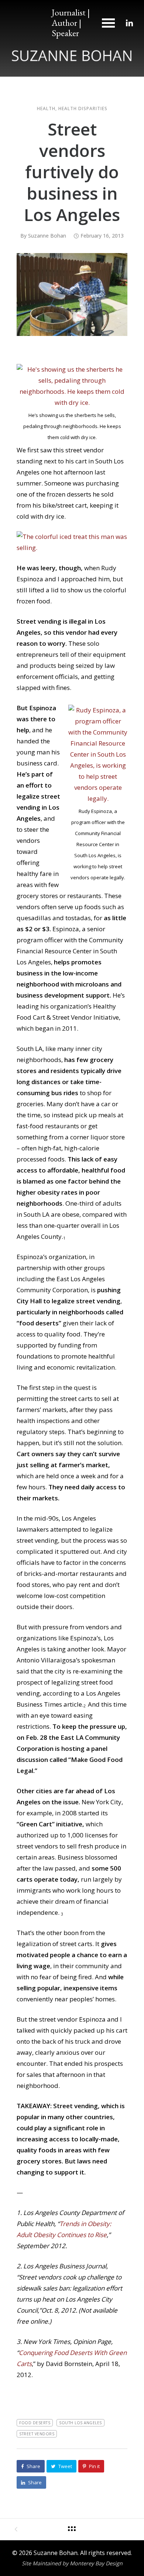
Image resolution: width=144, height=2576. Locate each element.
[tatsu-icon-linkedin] (129, 23)
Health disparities (83, 109)
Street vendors (37, 2434)
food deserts (35, 2423)
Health (46, 109)
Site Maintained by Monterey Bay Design (72, 2563)
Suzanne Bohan (47, 236)
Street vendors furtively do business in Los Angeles (72, 172)
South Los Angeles (80, 2423)
